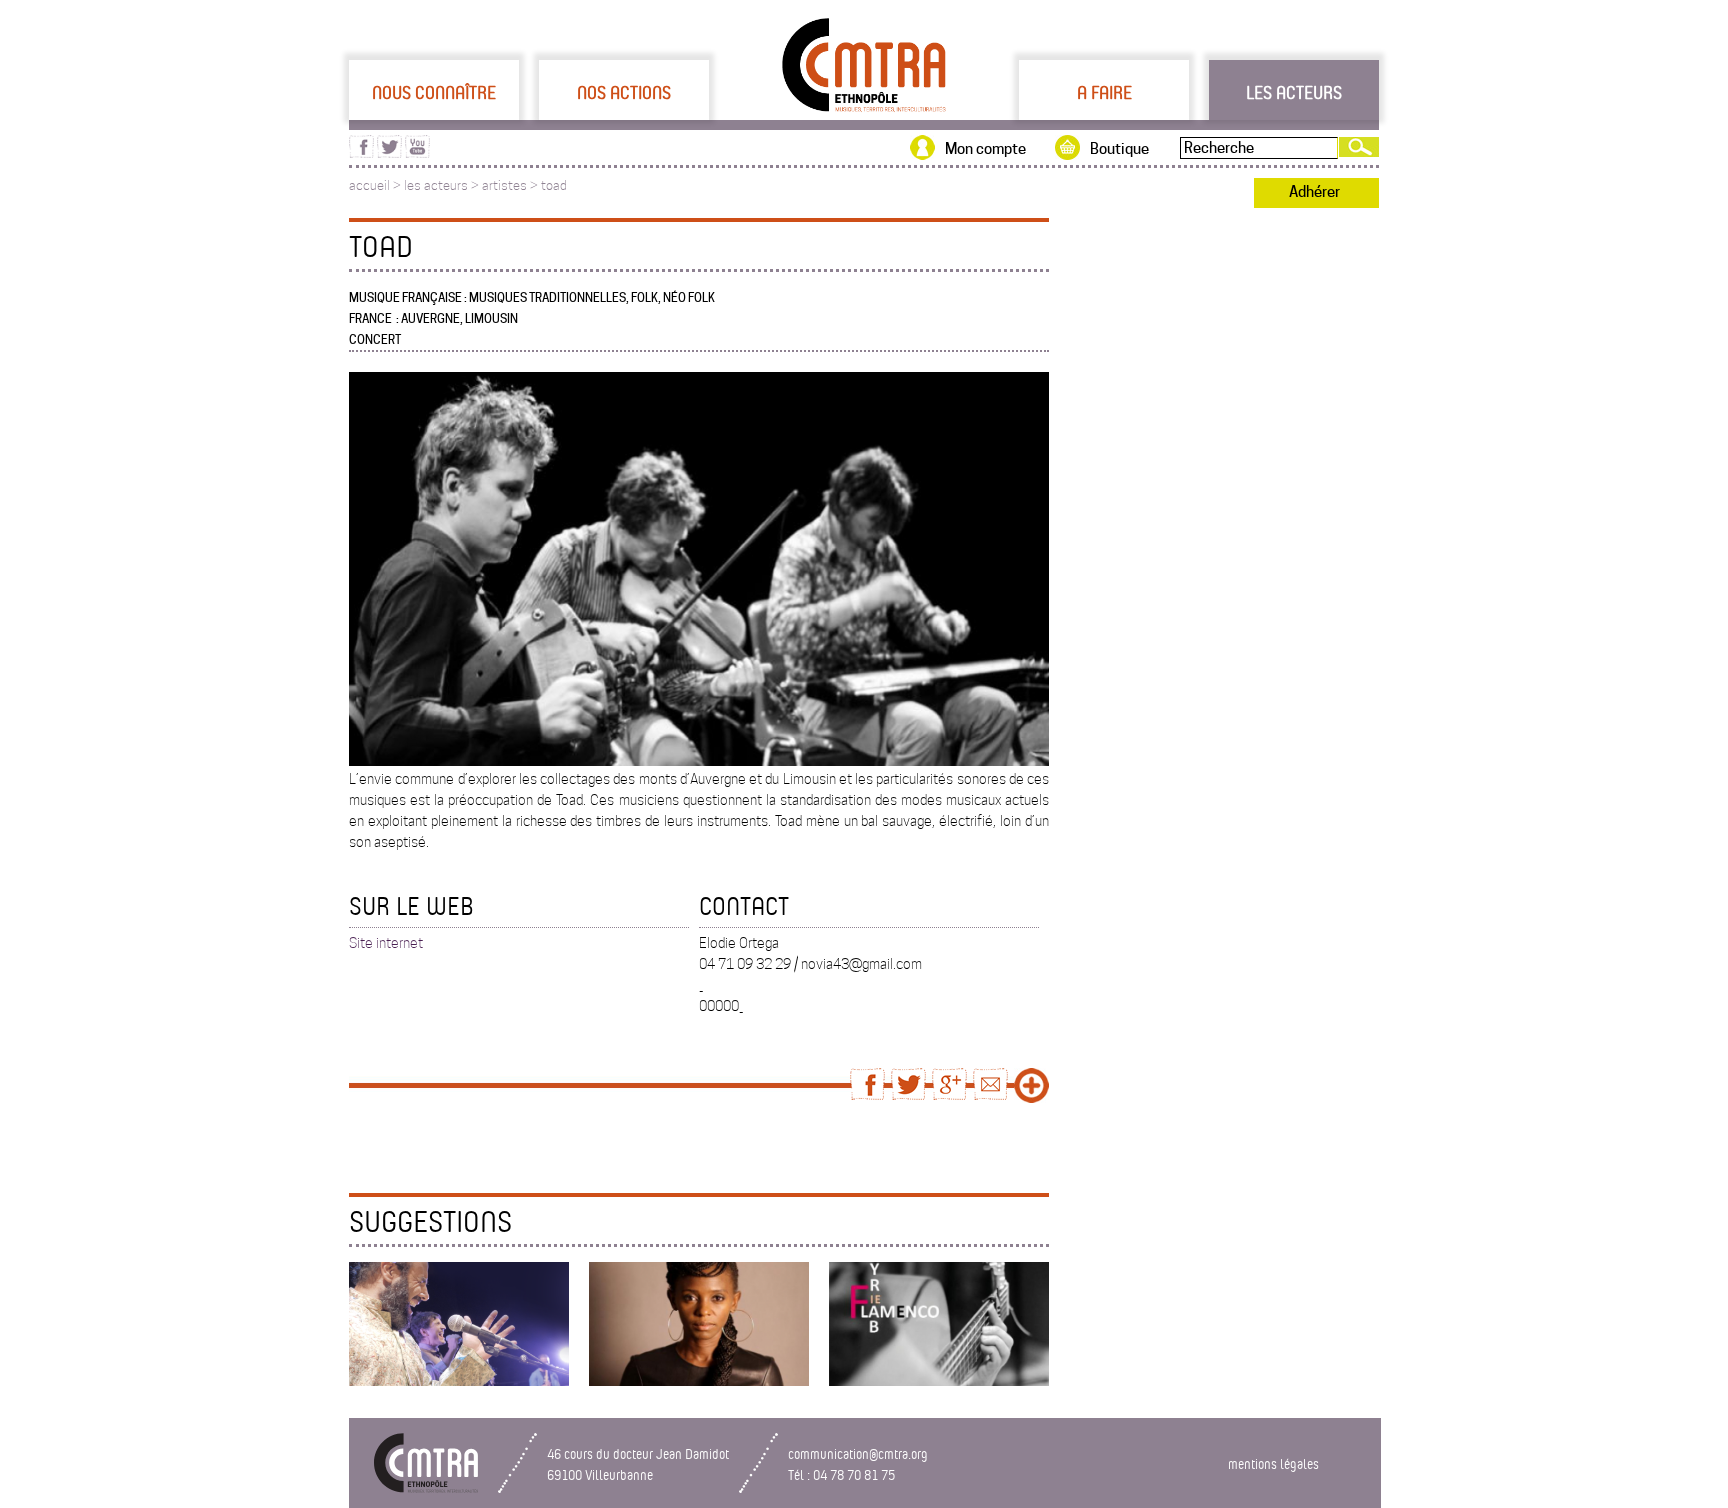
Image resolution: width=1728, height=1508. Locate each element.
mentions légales (1273, 1463)
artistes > (511, 185)
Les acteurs (1294, 92)
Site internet (386, 943)
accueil (369, 185)
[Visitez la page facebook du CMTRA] (361, 153)
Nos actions (624, 92)
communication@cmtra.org (858, 1453)
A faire (1104, 92)
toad (554, 185)
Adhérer (1314, 192)
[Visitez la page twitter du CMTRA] (389, 153)
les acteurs (436, 185)
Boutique (1119, 149)
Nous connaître (434, 92)
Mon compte (985, 149)
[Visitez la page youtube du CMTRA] (417, 153)
